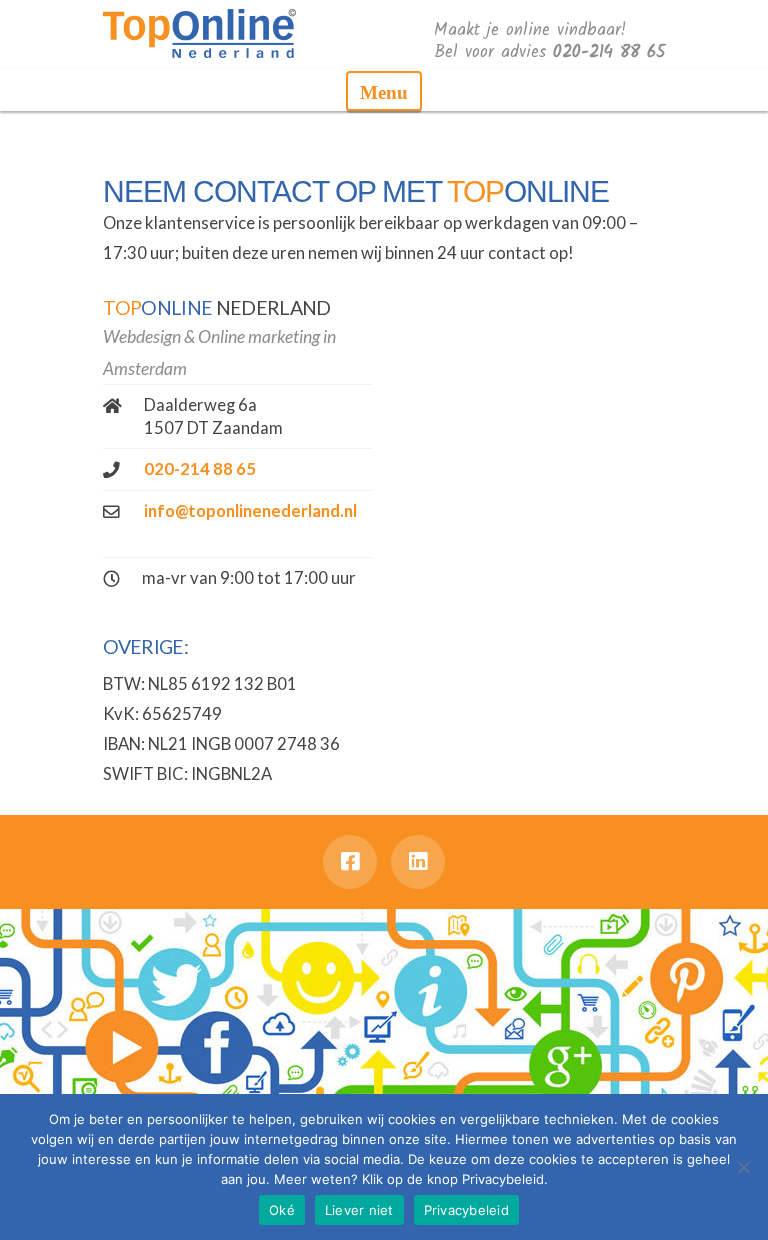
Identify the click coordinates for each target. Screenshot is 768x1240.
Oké (282, 1210)
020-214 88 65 (200, 469)
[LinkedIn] (418, 862)
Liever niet (359, 1210)
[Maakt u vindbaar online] (199, 32)
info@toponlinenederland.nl (250, 511)
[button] (384, 91)
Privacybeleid (466, 1210)
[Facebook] (350, 862)
